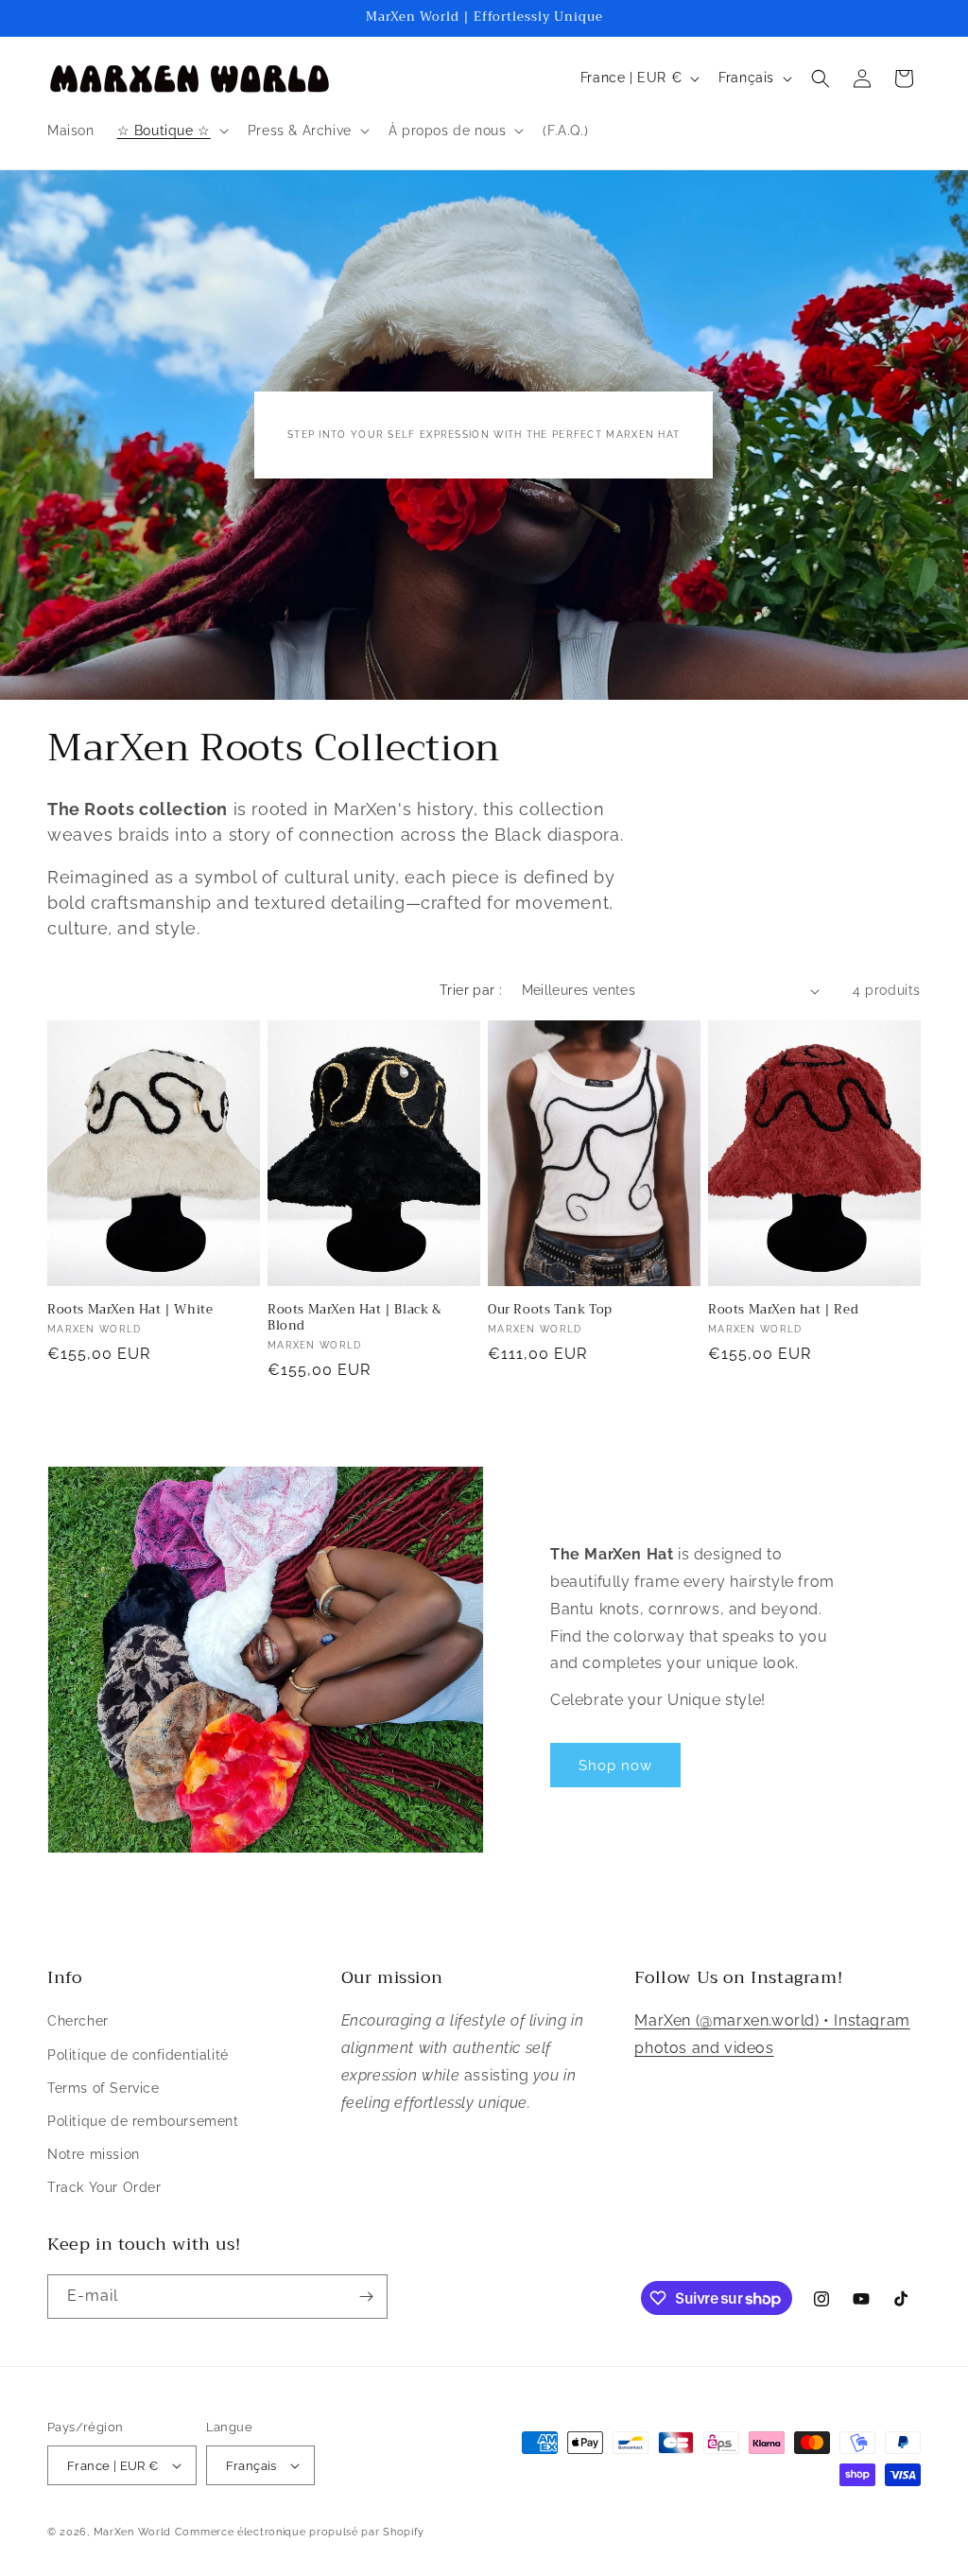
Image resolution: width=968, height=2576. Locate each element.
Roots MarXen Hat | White (130, 1310)
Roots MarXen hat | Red (783, 1310)
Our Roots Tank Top (550, 1310)
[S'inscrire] (366, 2297)
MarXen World (132, 2532)
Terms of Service (104, 2088)
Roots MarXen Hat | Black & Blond (355, 1318)
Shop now (615, 1766)
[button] (171, 131)
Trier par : (471, 990)
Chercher (78, 2021)
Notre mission (94, 2154)
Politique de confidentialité (138, 2055)
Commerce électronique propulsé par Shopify (300, 2532)
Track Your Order (104, 2187)
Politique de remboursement (143, 2121)
